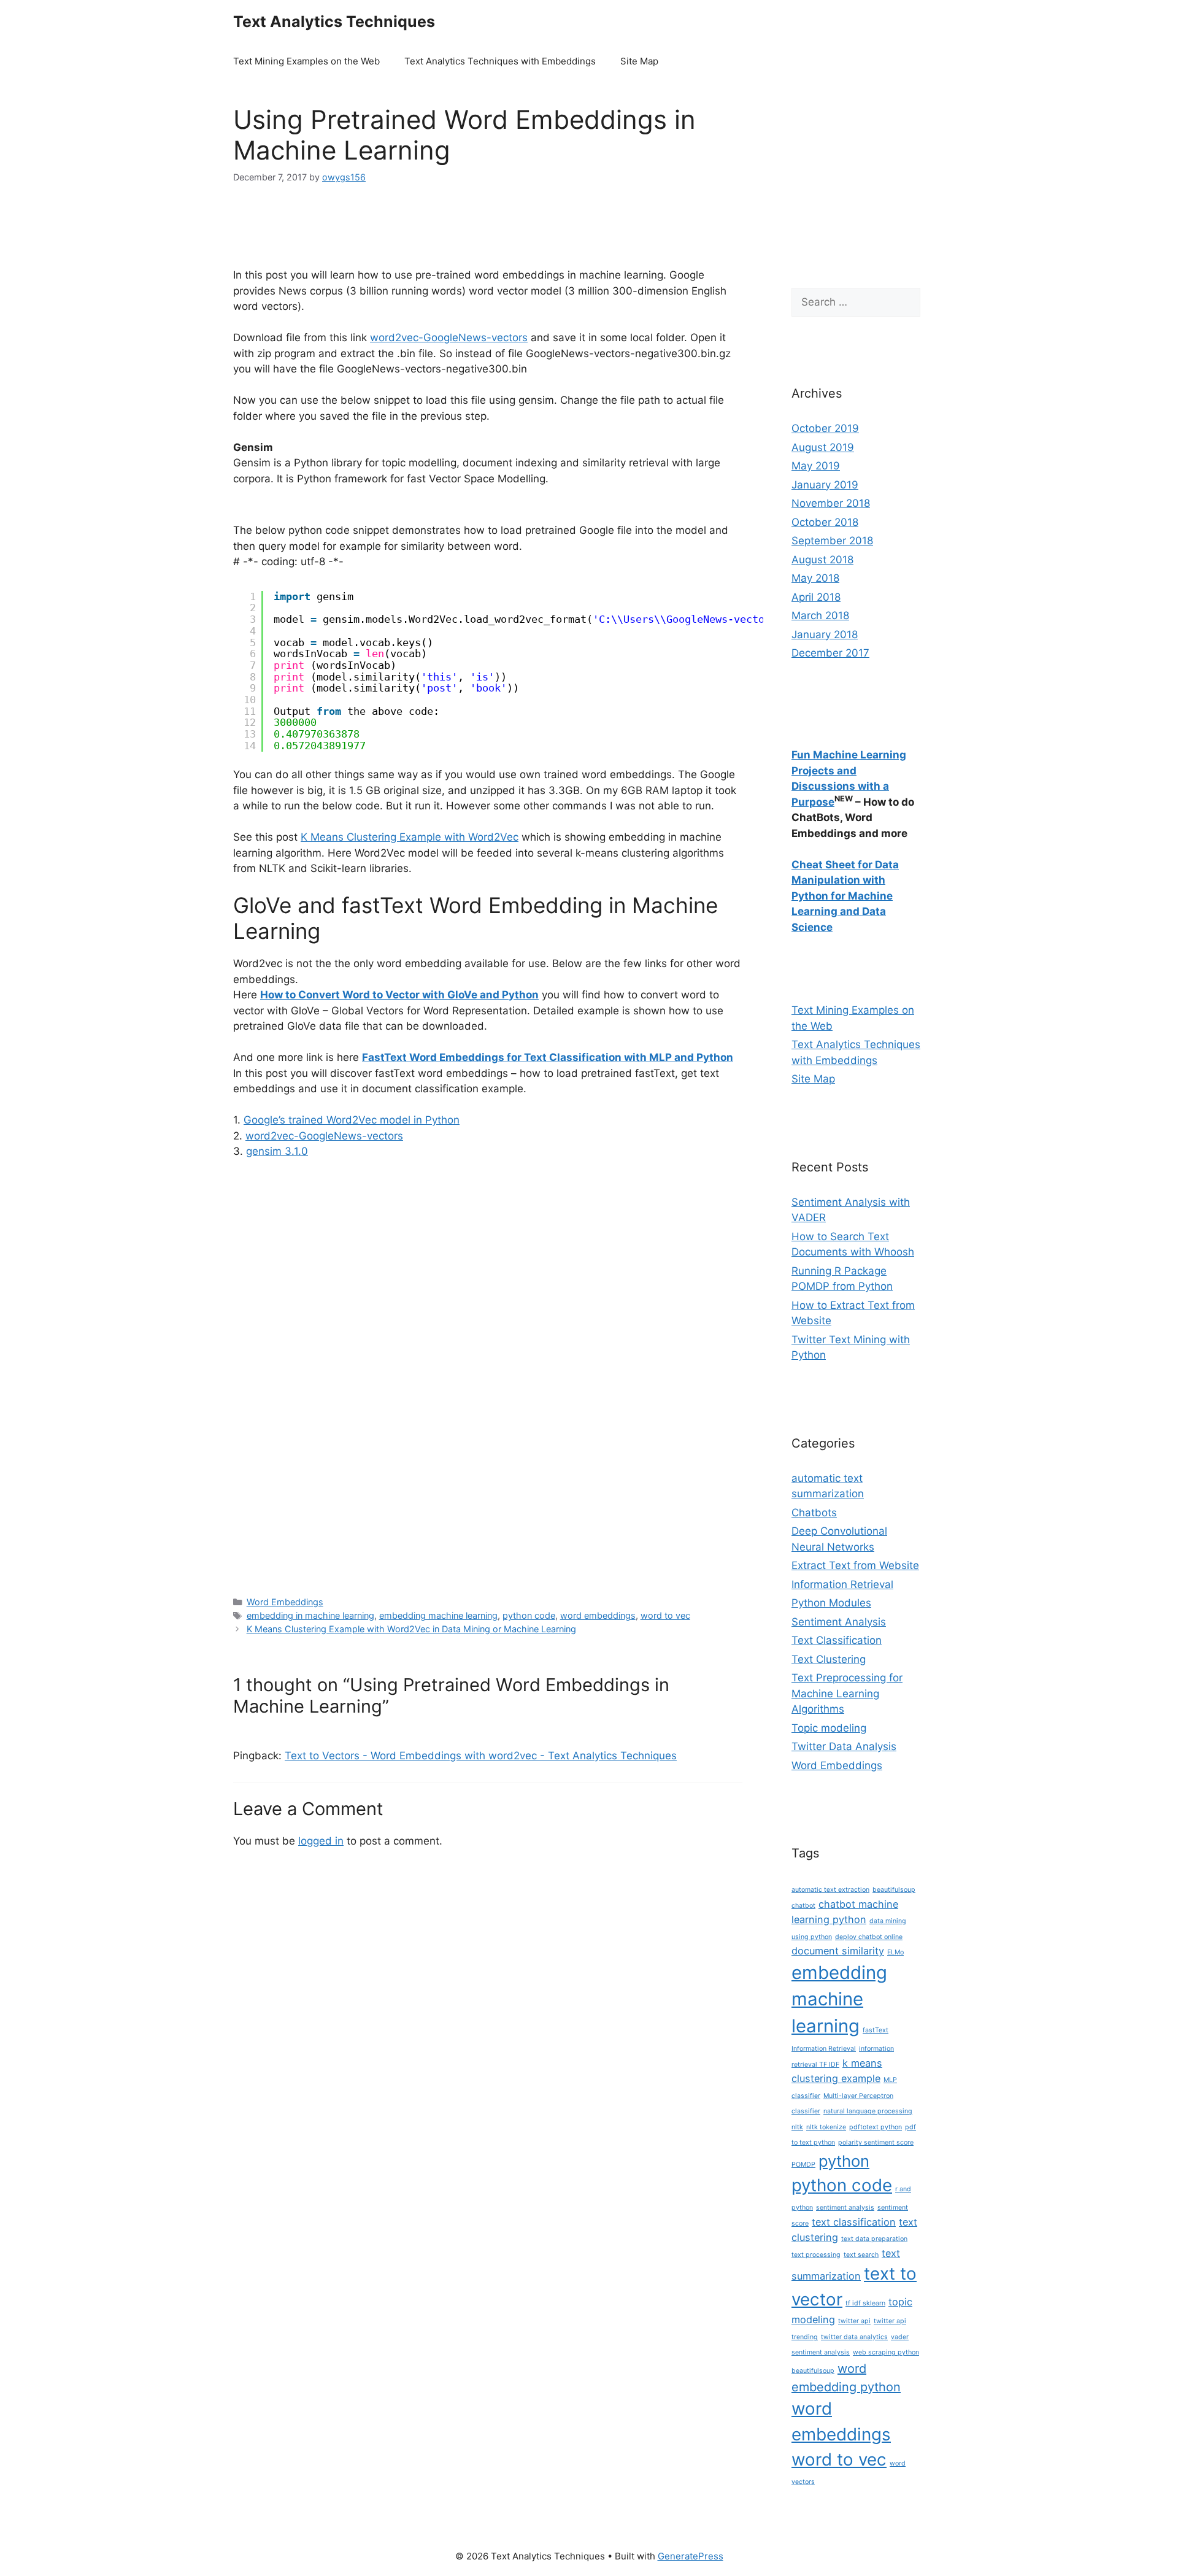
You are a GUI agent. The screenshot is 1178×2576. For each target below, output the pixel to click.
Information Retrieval (842, 1584)
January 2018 (825, 634)
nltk (797, 2127)
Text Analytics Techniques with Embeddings (500, 61)
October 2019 (825, 428)
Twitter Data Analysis (844, 1746)
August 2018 (822, 560)
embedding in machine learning (310, 1615)
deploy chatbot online (869, 1937)
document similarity (838, 1951)
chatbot (803, 1906)
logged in (321, 1841)
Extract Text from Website (855, 1565)
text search (861, 2255)
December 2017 (830, 653)
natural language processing (868, 2111)
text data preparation (874, 2239)
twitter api (854, 2321)
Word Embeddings (285, 1602)
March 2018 (820, 615)
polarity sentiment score (876, 2142)
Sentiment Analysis (839, 1622)
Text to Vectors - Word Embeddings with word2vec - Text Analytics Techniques (481, 1756)
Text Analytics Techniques (334, 21)
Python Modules (831, 1603)
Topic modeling (829, 1728)
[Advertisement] (460, 233)
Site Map (639, 61)
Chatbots (814, 1513)
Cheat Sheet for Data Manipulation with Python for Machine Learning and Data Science (845, 896)
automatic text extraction (830, 1890)
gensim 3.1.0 (277, 1151)
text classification (854, 2222)
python (844, 2161)
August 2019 (823, 447)
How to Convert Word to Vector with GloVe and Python (399, 995)
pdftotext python (876, 2127)
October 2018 (825, 522)
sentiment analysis (845, 2208)
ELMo (895, 1952)
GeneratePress (691, 2556)
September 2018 (832, 541)
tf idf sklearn (865, 2303)
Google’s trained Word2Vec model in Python (352, 1120)
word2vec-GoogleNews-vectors (449, 337)
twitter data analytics (854, 2337)
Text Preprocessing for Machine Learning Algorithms (847, 1693)
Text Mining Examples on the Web (306, 61)
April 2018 (816, 597)
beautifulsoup (894, 1890)
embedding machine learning (438, 1615)
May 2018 (815, 578)
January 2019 (825, 485)
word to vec (665, 1615)
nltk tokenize (826, 2127)
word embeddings (598, 1615)
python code (529, 1615)
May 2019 (816, 466)
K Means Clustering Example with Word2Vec (410, 837)
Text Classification (837, 1640)
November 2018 (831, 503)
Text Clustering (829, 1659)
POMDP (803, 2165)
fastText (876, 2030)
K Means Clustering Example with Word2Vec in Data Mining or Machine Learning (411, 1629)
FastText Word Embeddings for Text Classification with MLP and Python (548, 1057)
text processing (816, 2255)
